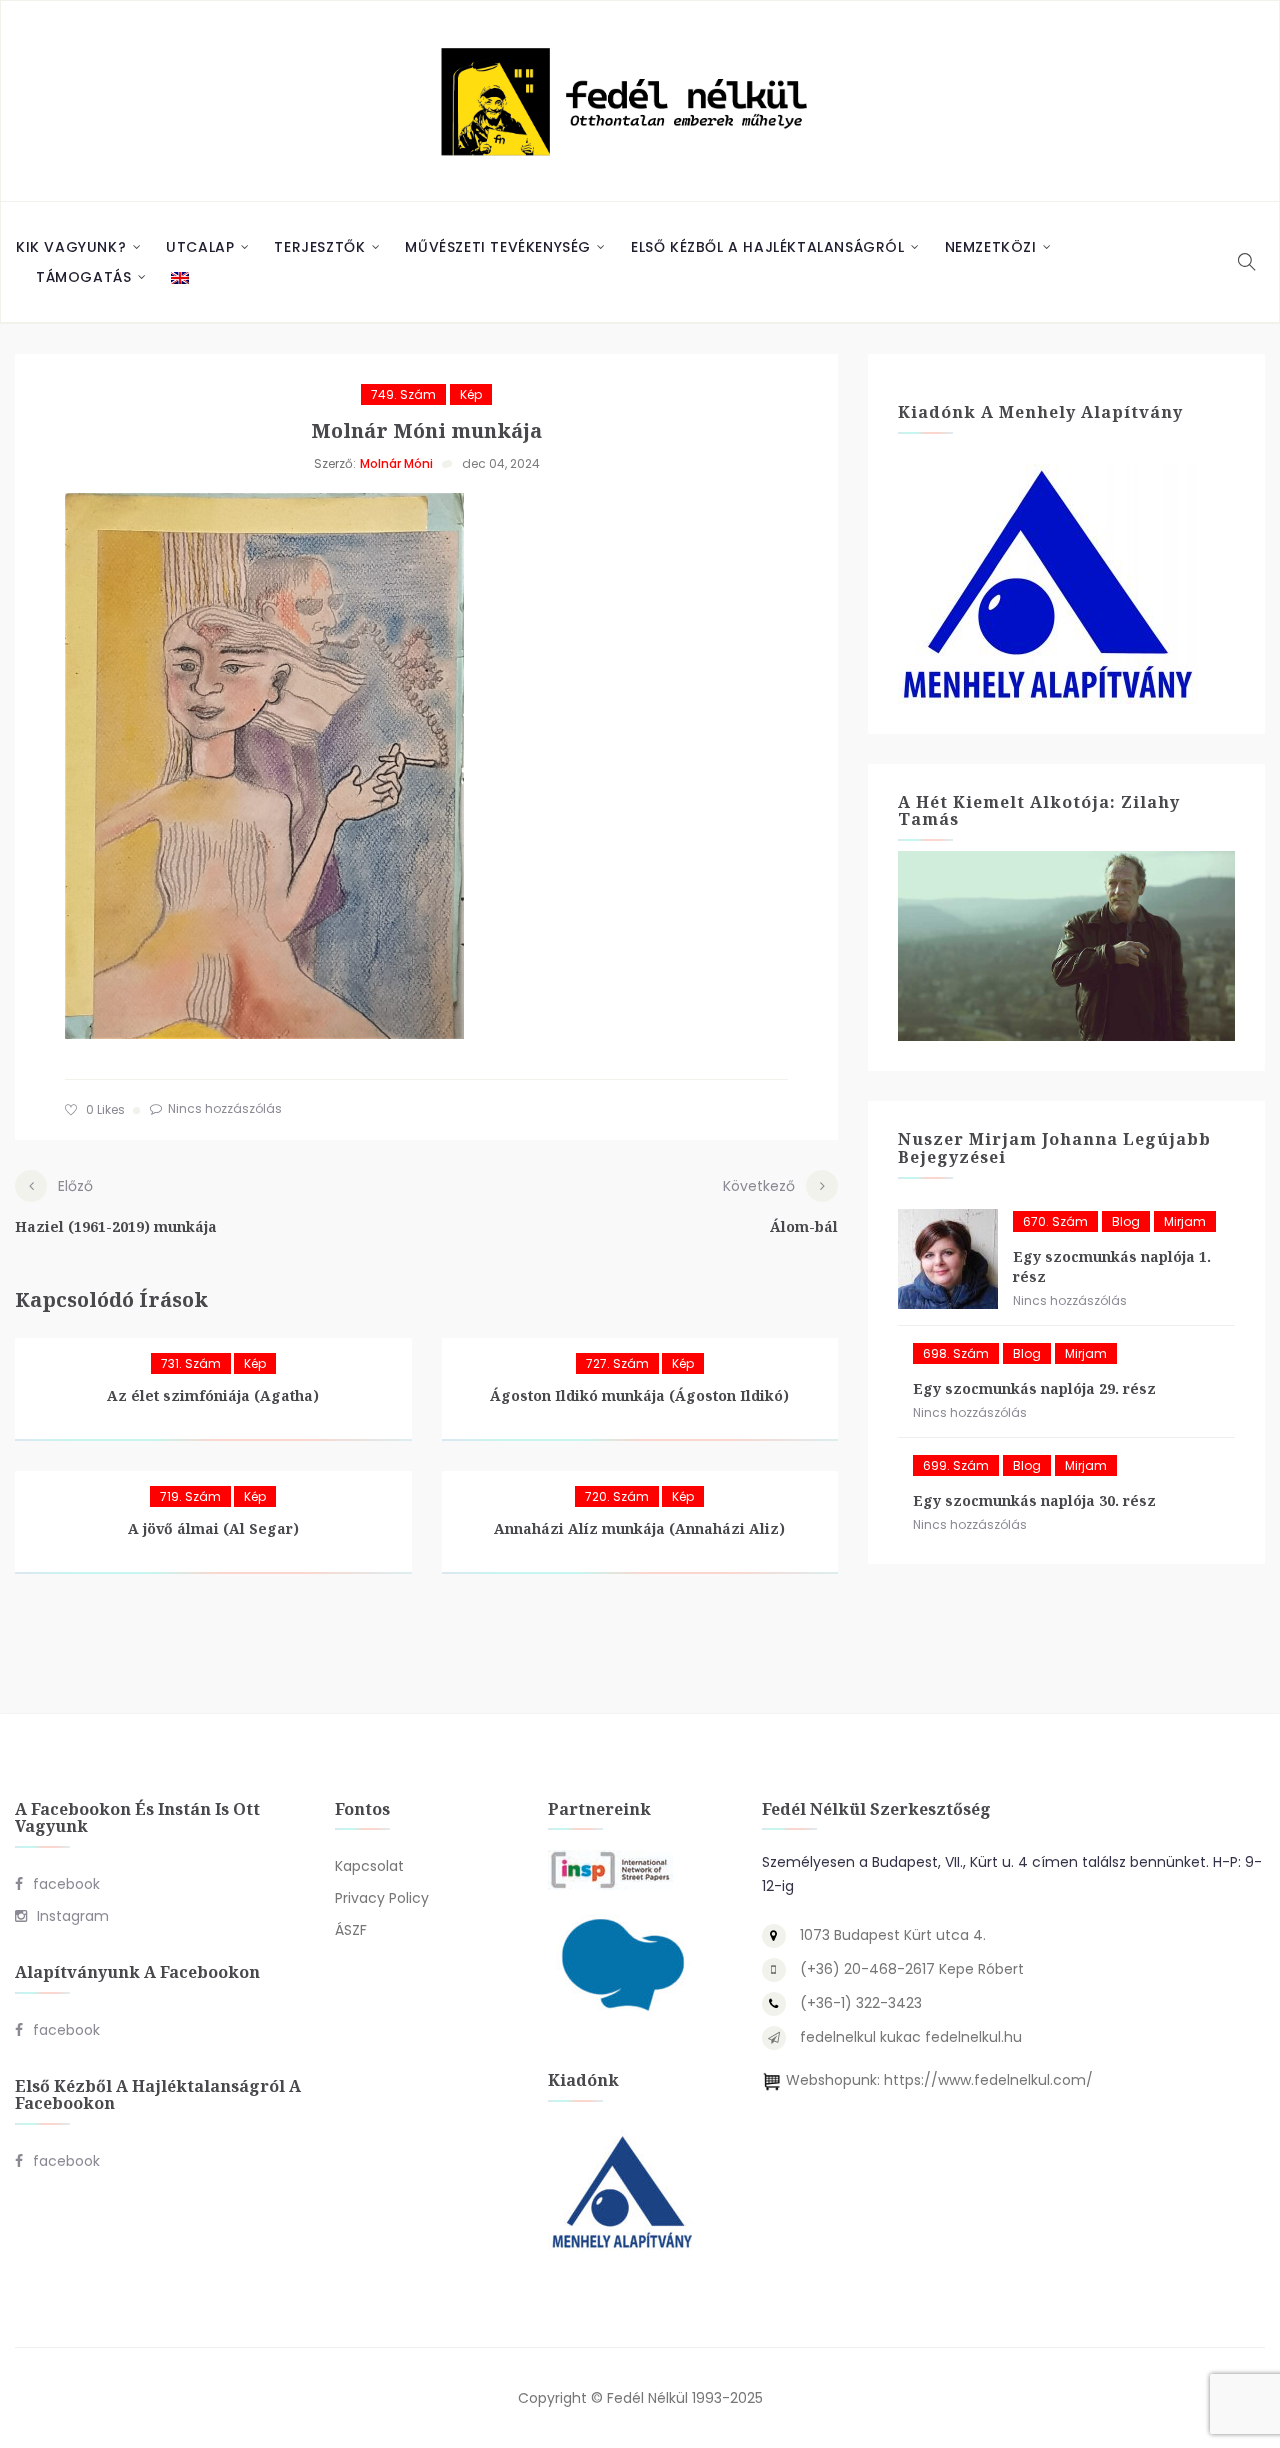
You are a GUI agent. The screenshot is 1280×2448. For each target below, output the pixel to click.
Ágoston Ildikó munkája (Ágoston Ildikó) (639, 1395)
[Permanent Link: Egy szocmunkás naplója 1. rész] (948, 1259)
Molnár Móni (396, 463)
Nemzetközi (991, 247)
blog (1126, 1221)
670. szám (1055, 1221)
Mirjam (1185, 1221)
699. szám (956, 1465)
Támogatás (83, 277)
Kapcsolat (369, 1866)
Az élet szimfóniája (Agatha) (213, 1395)
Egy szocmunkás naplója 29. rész (1034, 1388)
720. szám (617, 1496)
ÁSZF (351, 1930)
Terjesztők (319, 247)
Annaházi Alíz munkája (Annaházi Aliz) (639, 1528)
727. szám (617, 1363)
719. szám (190, 1496)
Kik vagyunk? (71, 247)
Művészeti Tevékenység (498, 247)
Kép (471, 394)
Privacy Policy (382, 1898)
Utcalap (200, 247)
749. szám (403, 394)
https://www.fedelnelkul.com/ (988, 2080)
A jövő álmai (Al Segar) (213, 1528)
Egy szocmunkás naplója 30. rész (1034, 1500)
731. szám (191, 1363)
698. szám (956, 1353)
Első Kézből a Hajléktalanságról (768, 247)
